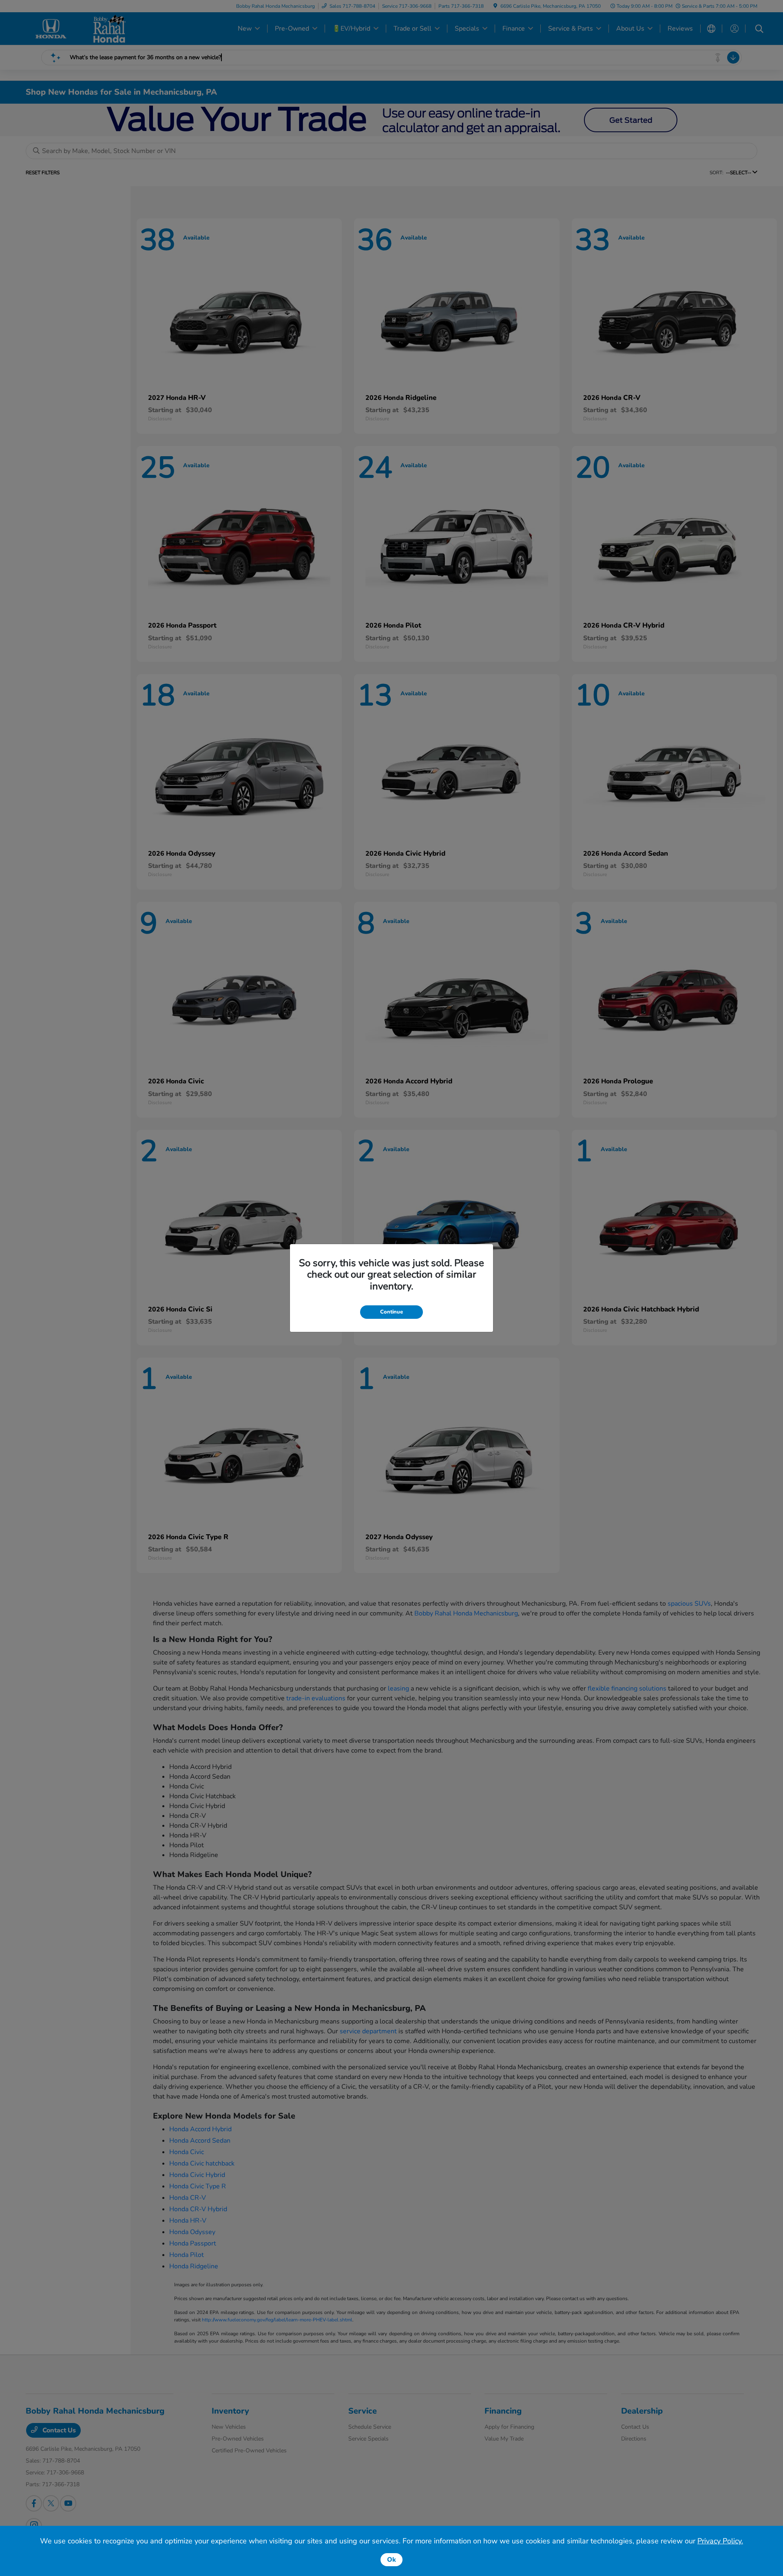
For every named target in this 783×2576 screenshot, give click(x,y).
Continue (391, 1312)
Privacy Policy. (720, 2541)
